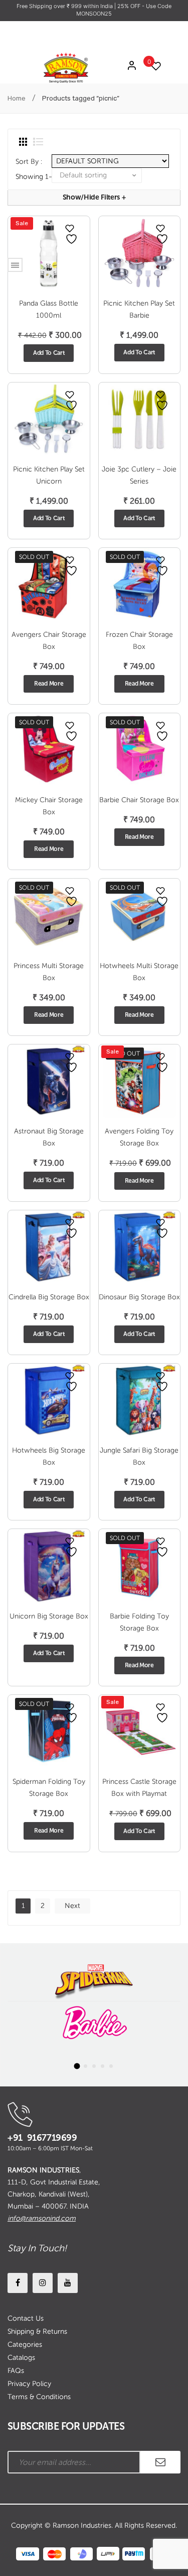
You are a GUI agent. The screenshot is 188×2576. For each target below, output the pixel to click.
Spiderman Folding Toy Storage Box (49, 1788)
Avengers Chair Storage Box (49, 641)
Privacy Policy (29, 2384)
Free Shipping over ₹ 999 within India (65, 6)
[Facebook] (18, 2283)
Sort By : (29, 162)
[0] (153, 66)
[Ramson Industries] (66, 67)
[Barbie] (94, 2023)
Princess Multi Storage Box (49, 972)
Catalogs (21, 2358)
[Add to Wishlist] (70, 228)
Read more (49, 684)
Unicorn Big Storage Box (49, 1616)
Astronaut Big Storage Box (49, 1137)
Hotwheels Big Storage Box (49, 1456)
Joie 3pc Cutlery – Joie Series (139, 475)
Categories (25, 2345)
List (38, 142)
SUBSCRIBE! (160, 2462)
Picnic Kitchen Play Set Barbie (139, 309)
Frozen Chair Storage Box (139, 641)
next (72, 1906)
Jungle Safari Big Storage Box (139, 1456)
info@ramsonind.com (42, 2218)
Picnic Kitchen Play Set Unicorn (49, 475)
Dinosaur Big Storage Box (139, 1297)
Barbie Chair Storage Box (139, 800)
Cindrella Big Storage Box (49, 1297)
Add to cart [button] (49, 353)
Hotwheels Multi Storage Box (139, 972)
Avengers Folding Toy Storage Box (139, 1137)
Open (15, 265)
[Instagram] (43, 2283)
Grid (23, 142)
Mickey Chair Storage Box (49, 806)
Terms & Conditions (39, 2397)
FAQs (16, 2371)
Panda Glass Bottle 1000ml (49, 309)
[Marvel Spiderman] (94, 1980)
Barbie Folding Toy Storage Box (139, 1622)
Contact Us (26, 2318)
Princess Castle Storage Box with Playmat (139, 1788)
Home (17, 98)
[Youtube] (68, 2283)
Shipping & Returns (37, 2331)
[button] (77, 2066)
